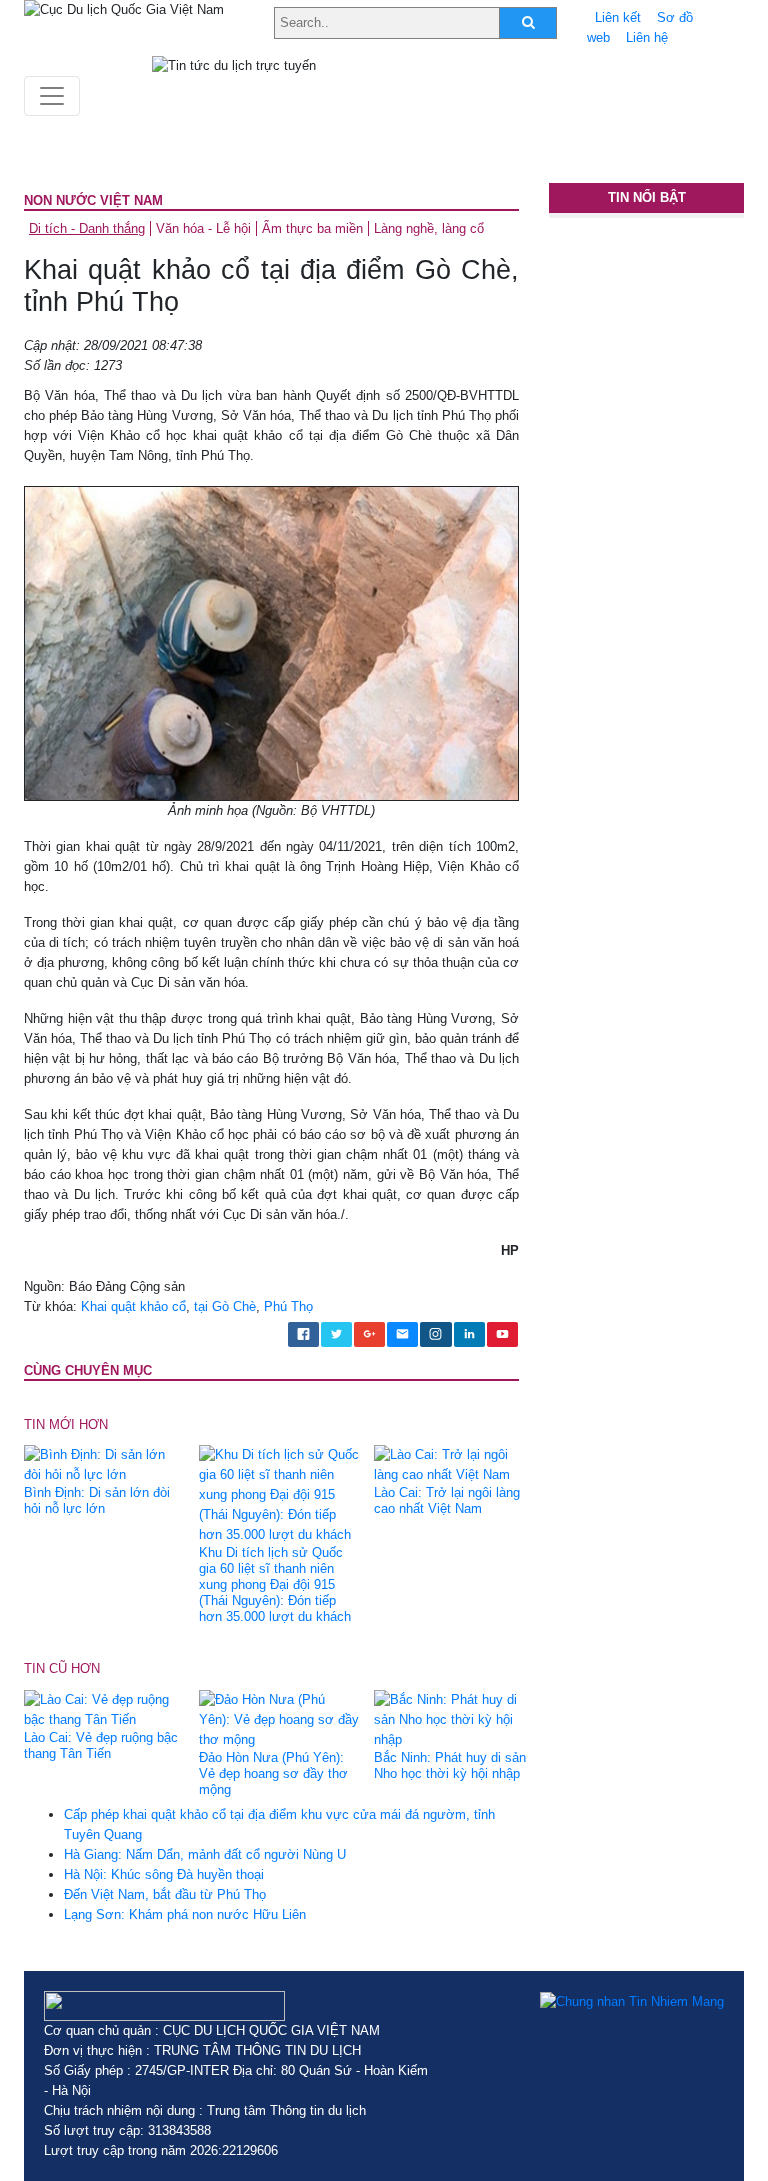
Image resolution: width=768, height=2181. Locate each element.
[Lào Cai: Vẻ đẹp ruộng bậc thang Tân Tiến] (104, 1708)
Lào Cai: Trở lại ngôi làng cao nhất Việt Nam (447, 1500)
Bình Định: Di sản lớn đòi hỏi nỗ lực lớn (97, 1500)
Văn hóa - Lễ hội (203, 228)
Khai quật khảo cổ (133, 1306)
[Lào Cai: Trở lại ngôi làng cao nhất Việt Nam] (454, 1464)
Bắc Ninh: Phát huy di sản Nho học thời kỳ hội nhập (450, 1765)
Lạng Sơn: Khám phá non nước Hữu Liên (185, 1914)
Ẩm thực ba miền (312, 228)
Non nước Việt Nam (93, 200)
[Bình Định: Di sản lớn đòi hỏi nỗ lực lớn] (104, 1464)
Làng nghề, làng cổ (429, 228)
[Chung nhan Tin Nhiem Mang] (632, 2001)
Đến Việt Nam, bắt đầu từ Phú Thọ (165, 1894)
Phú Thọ (288, 1306)
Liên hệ (647, 37)
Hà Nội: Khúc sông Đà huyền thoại (164, 1874)
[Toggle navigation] (52, 96)
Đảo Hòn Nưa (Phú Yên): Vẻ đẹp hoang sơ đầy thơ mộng (273, 1773)
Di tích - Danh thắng (87, 228)
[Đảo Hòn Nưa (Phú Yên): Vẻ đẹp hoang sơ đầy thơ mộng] (279, 1718)
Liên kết (618, 17)
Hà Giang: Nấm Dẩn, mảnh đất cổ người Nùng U (205, 1854)
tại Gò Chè (225, 1306)
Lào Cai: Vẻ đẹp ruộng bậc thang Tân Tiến (101, 1745)
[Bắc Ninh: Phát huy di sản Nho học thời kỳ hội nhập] (454, 1718)
